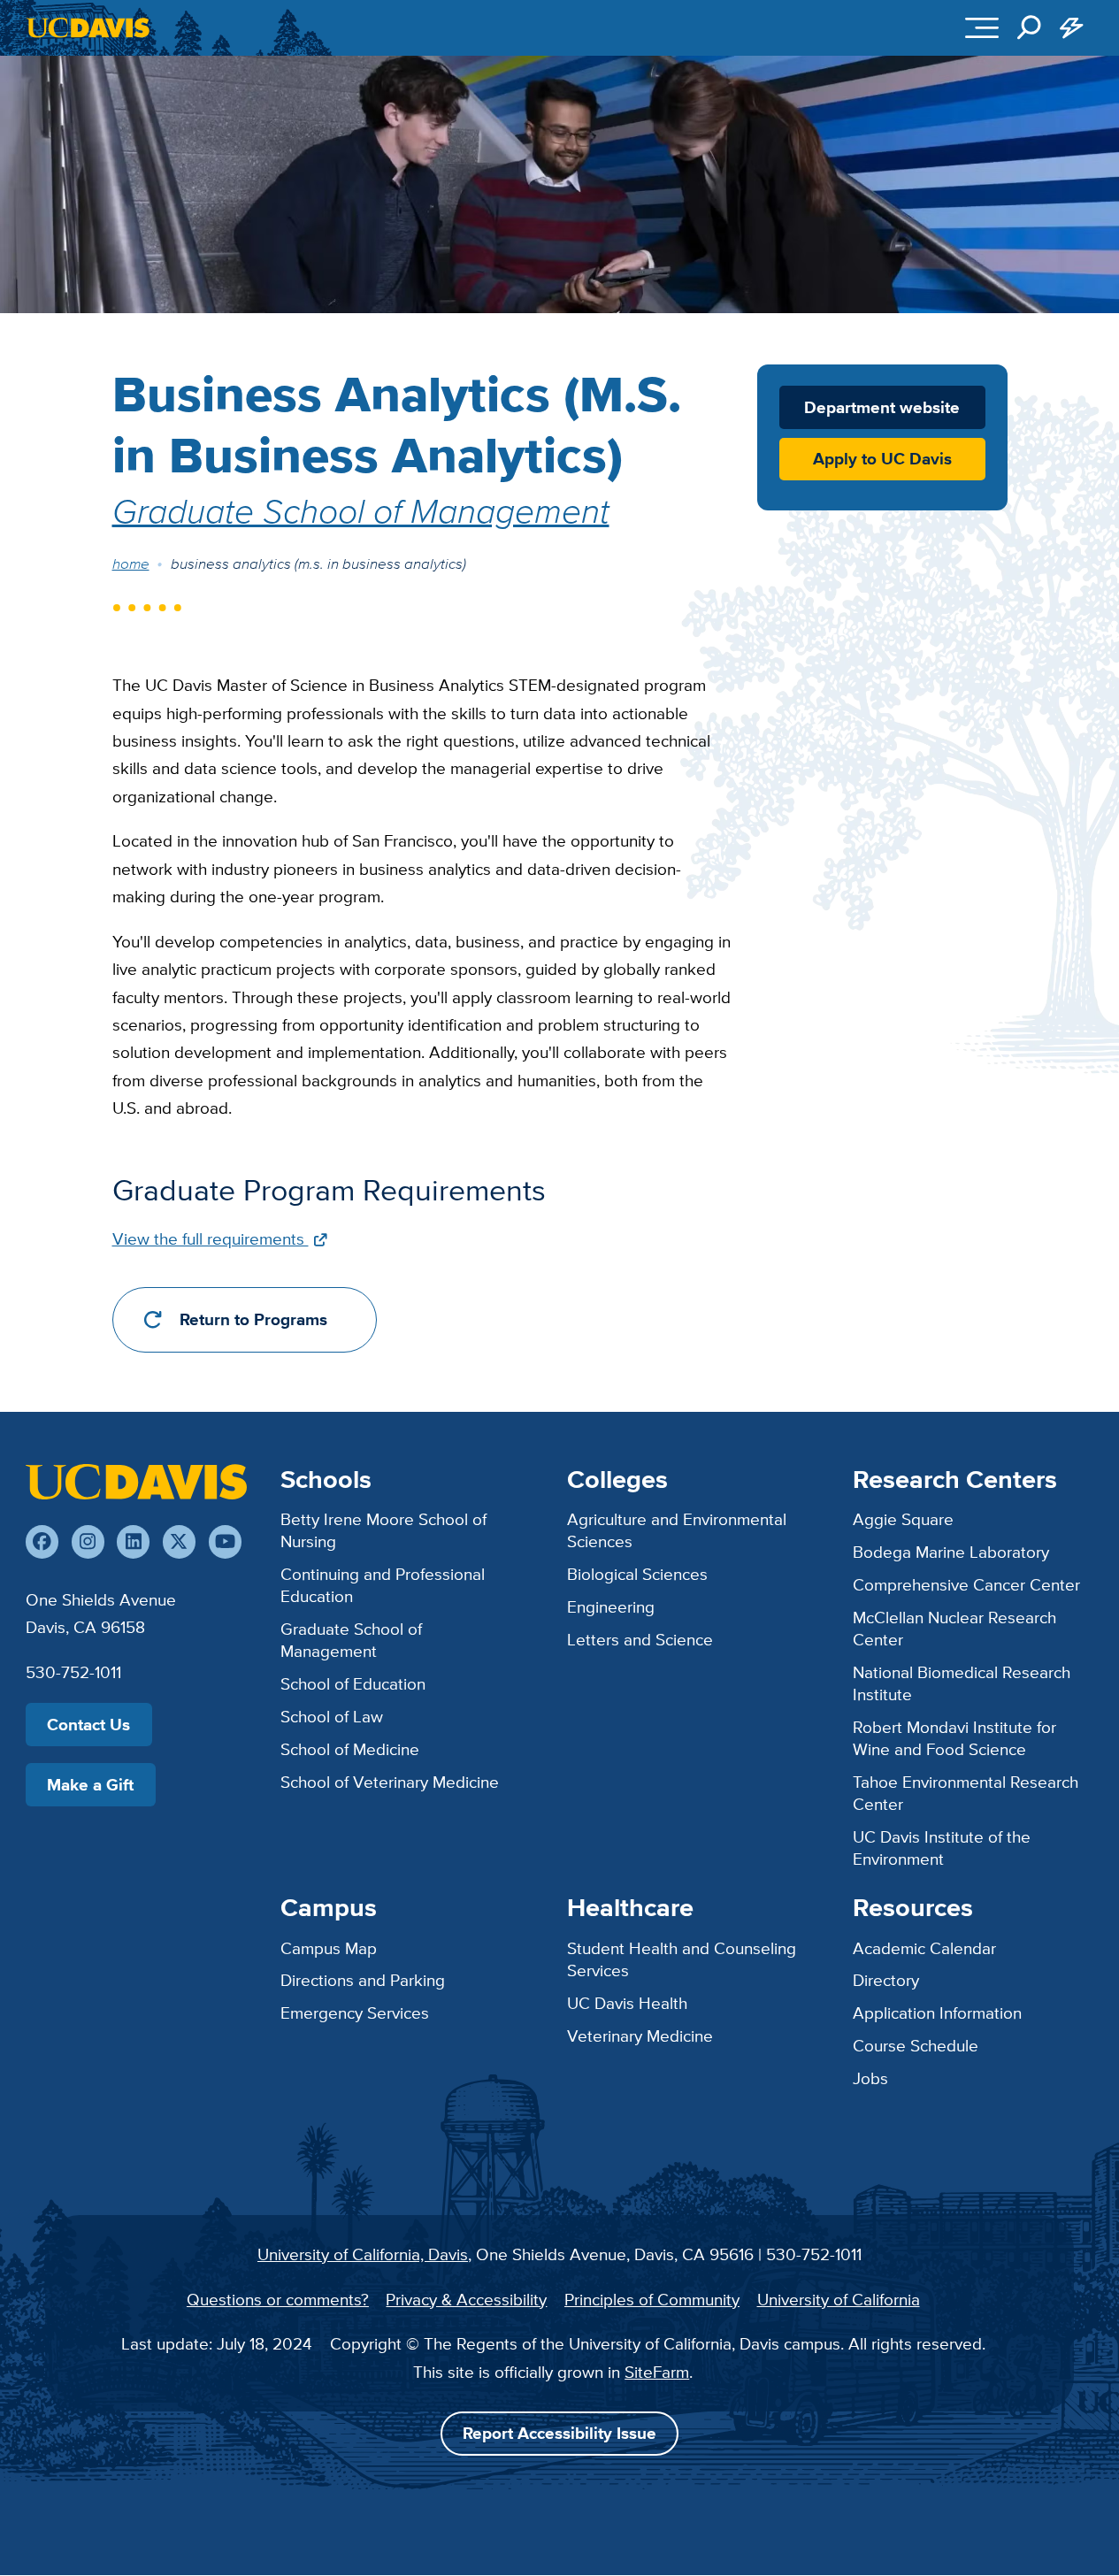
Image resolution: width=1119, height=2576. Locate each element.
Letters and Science (640, 1639)
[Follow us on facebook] (42, 1541)
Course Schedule (916, 2045)
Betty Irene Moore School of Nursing (383, 1530)
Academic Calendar (924, 1948)
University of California (839, 2299)
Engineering (611, 1606)
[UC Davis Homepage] (88, 28)
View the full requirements (211, 1238)
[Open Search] (1029, 27)
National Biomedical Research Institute (962, 1683)
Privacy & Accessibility (466, 2299)
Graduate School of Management (361, 510)
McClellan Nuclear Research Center (954, 1628)
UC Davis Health (627, 2003)
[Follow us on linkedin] (133, 1541)
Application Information (937, 2012)
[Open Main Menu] (982, 27)
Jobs (870, 2078)
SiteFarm (657, 2372)
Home (131, 563)
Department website (882, 407)
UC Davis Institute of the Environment (942, 1848)
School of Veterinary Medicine (390, 1782)
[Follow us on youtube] (225, 1541)
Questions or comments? (278, 2299)
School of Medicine (350, 1749)
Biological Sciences (637, 1574)
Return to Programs (253, 1319)
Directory (886, 1980)
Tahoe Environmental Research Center (966, 1793)
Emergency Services (355, 2012)
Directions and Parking (363, 1980)
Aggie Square (903, 1519)
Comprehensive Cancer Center (966, 1584)
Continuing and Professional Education (383, 1585)
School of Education (353, 1683)
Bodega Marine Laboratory (951, 1552)
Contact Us (88, 1725)
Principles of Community (652, 2299)
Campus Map (329, 1948)
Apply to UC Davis (882, 459)
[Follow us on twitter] (179, 1541)
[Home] (136, 1482)
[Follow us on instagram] (88, 1541)
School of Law (332, 1716)
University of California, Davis (363, 2254)
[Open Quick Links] (1071, 27)
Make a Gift (90, 1785)
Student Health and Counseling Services (682, 1959)
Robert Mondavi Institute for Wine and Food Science (954, 1738)
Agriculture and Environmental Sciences (677, 1530)
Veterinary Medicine (640, 2035)
